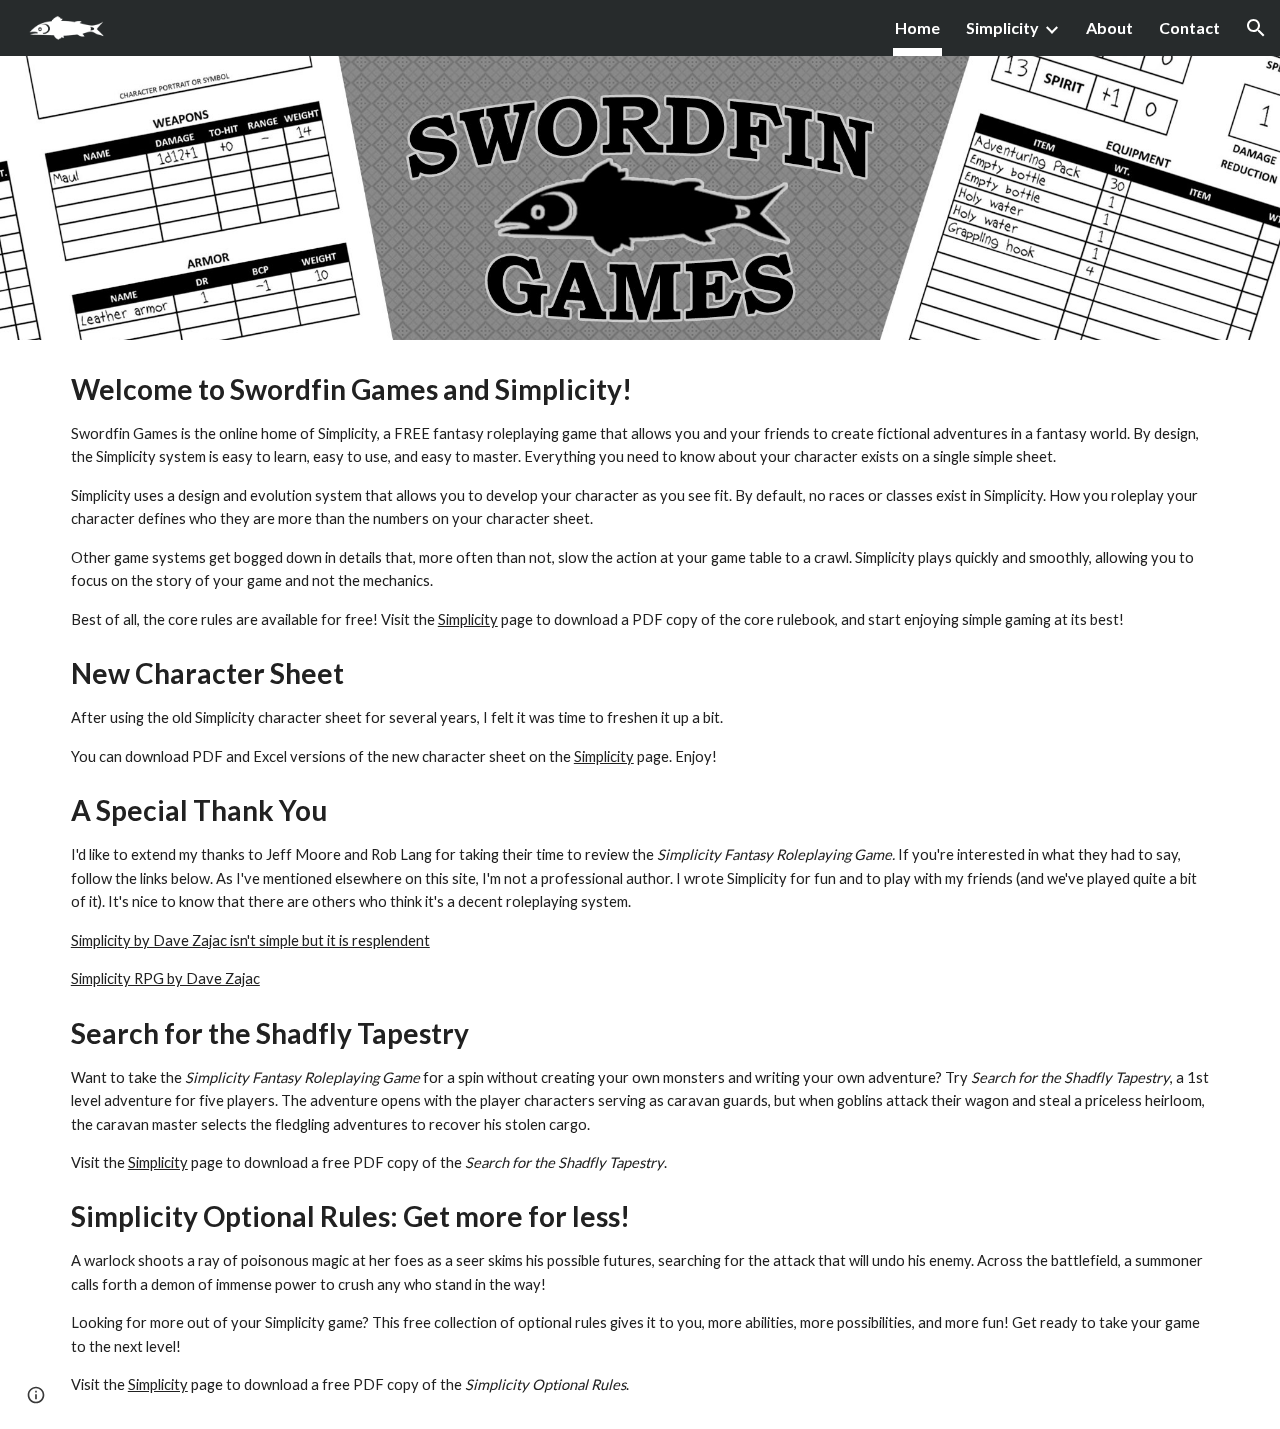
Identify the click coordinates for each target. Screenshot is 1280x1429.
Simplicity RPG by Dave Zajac (165, 978)
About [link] (1109, 27)
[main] (640, 884)
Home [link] (917, 27)
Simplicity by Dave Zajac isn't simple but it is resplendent (250, 940)
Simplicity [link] (1002, 27)
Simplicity (468, 619)
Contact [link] (1189, 27)
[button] (1256, 28)
